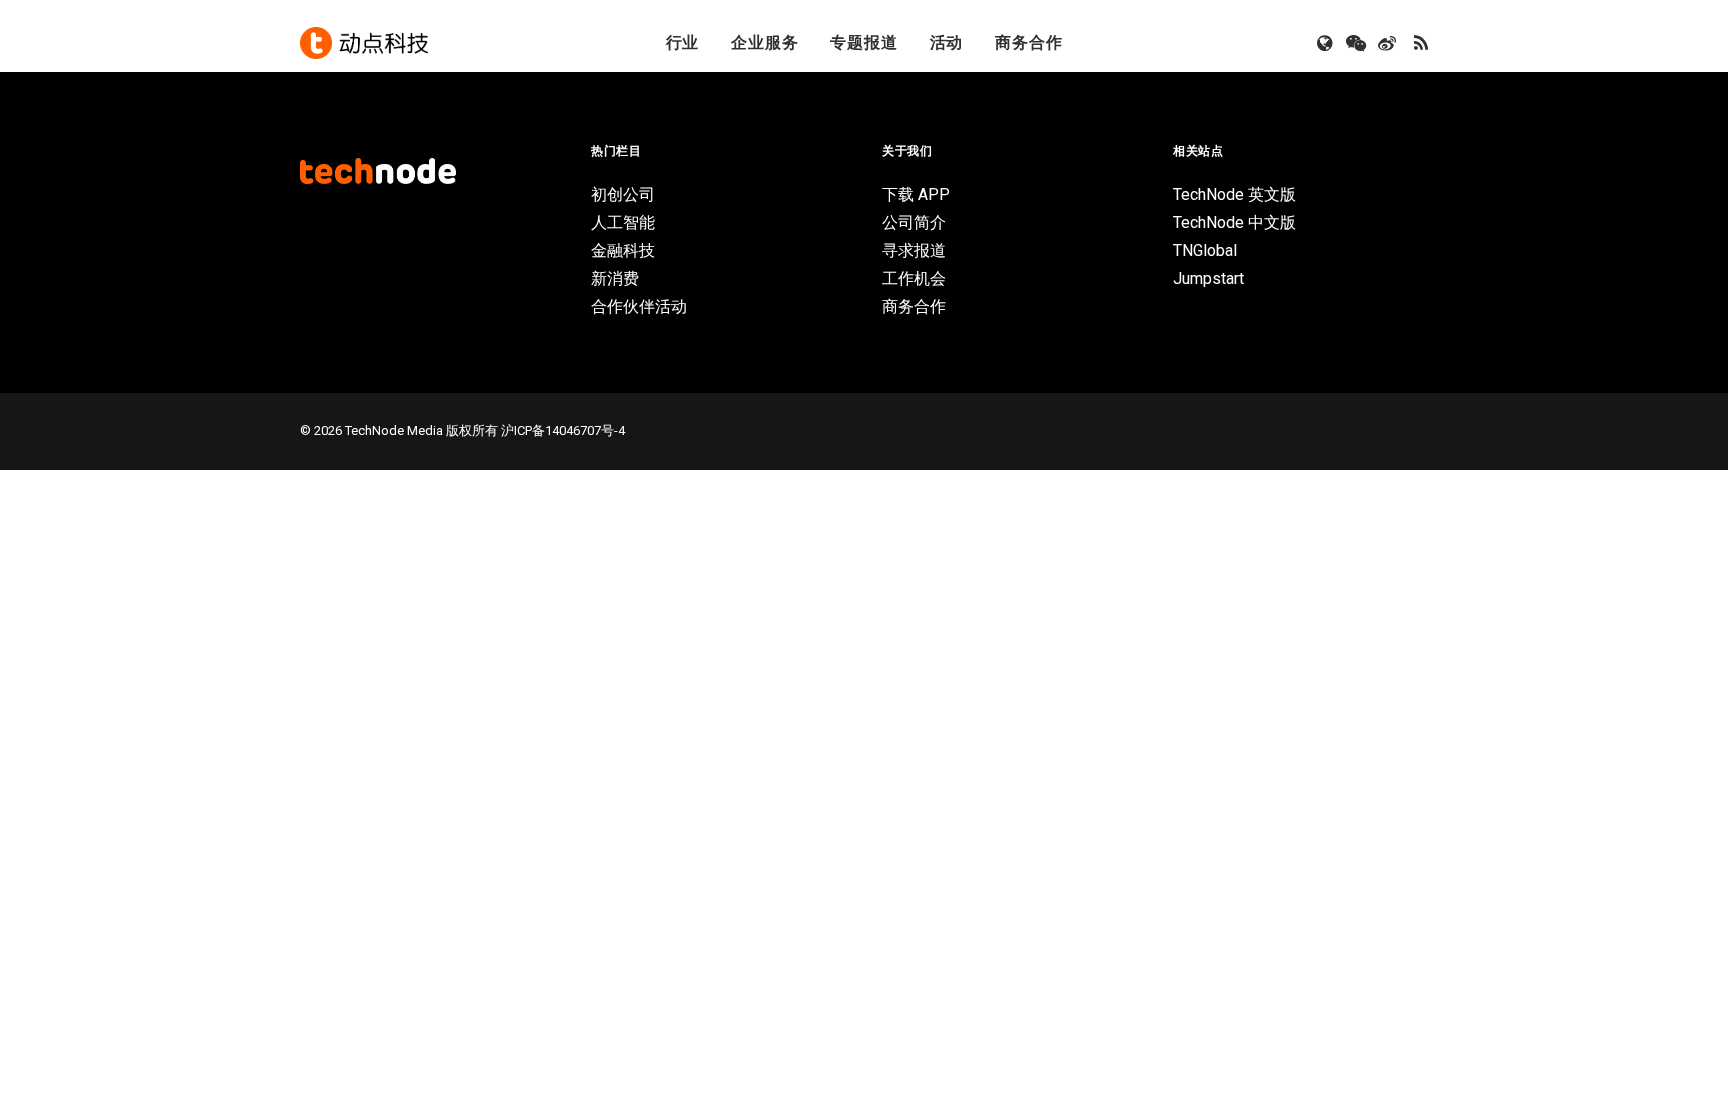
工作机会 (914, 278)
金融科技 (623, 250)
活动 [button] (947, 42)
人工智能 (623, 222)
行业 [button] (683, 42)
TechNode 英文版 (1234, 194)
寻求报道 (914, 250)
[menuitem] (683, 43)
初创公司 (623, 194)
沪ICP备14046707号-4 (563, 430)
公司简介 (914, 222)
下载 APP (916, 194)
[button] (1326, 43)
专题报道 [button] (863, 42)
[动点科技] (364, 43)
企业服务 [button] (764, 42)
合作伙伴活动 (639, 306)
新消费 (615, 278)
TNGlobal (1205, 250)
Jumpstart (1208, 278)
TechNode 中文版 (1234, 222)
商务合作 (1028, 42)
